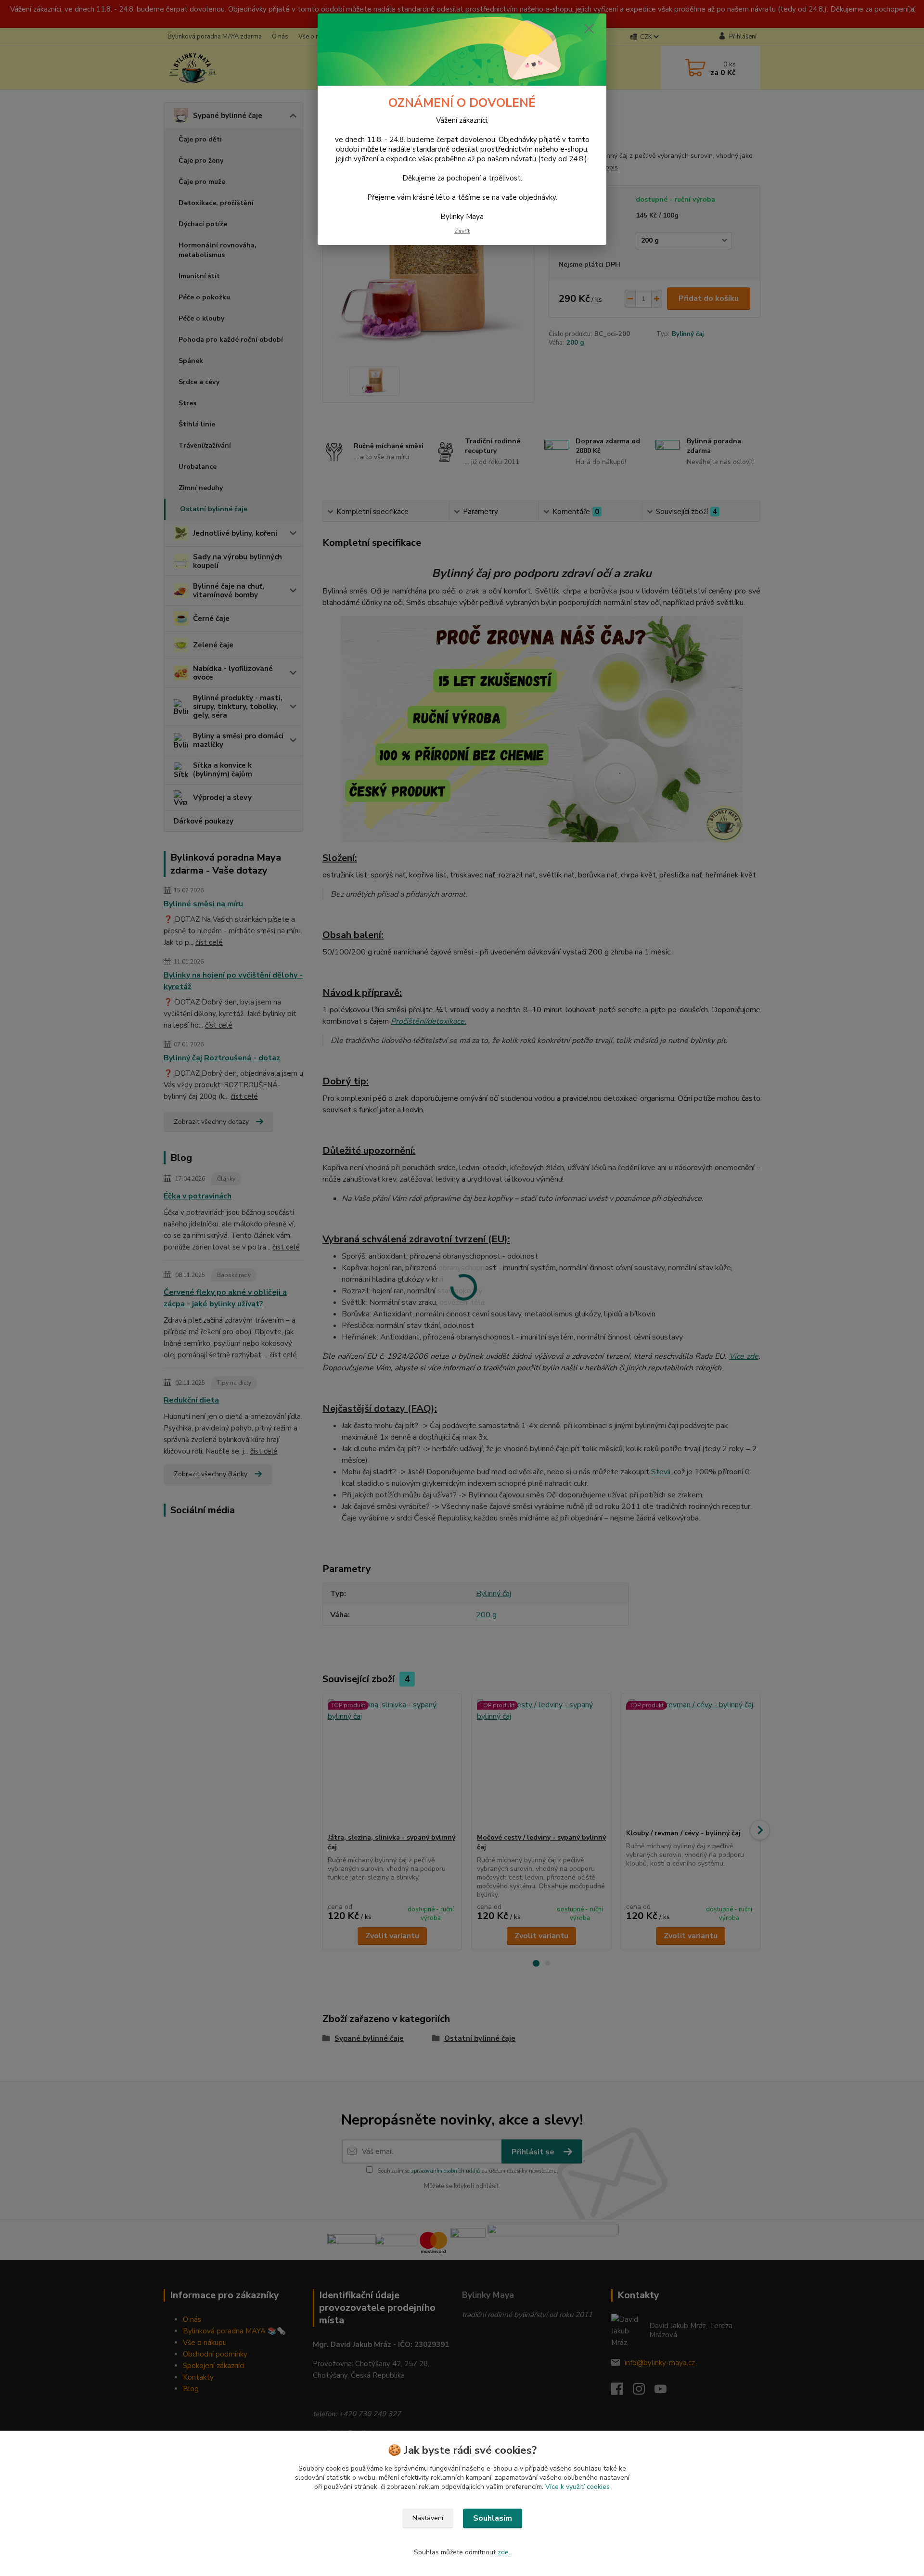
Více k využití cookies (577, 2487)
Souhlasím (493, 2518)
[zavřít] (589, 28)
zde (503, 2552)
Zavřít (462, 231)
